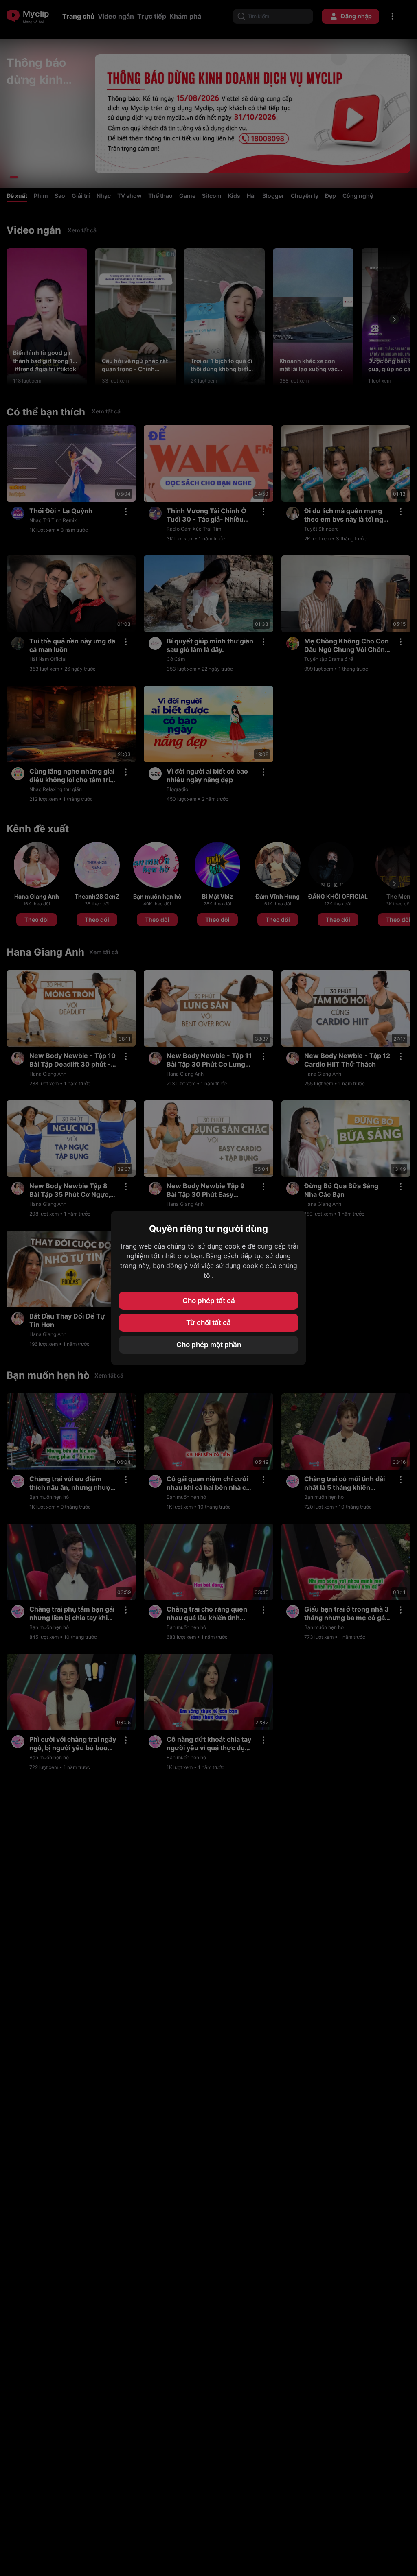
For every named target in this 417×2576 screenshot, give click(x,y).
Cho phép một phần (209, 1345)
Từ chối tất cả (208, 1323)
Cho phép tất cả (209, 1301)
